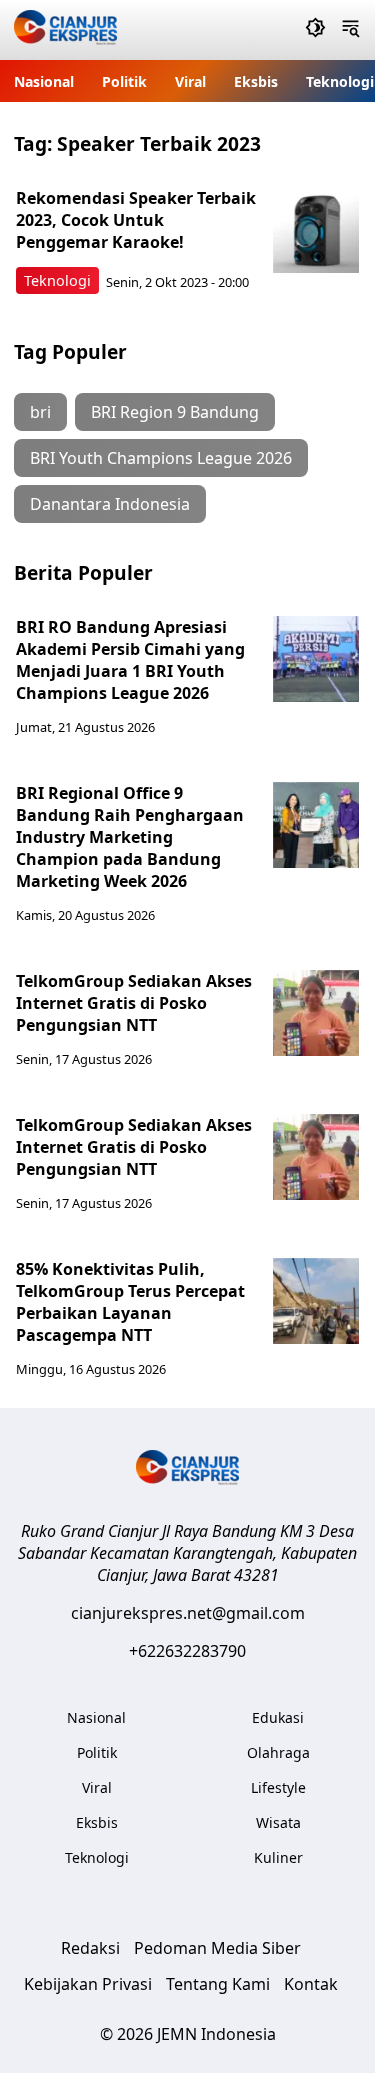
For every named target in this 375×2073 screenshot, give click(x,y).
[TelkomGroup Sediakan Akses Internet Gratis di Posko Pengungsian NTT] (316, 1013)
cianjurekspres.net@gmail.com (188, 1613)
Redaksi (90, 1948)
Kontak (311, 1984)
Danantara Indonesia (110, 504)
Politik (124, 81)
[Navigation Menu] (350, 30)
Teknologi (340, 81)
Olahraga (278, 1752)
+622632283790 (187, 1651)
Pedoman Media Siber (217, 1948)
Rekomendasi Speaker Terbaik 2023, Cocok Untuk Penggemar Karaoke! (136, 220)
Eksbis (256, 81)
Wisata (278, 1822)
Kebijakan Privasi (88, 1984)
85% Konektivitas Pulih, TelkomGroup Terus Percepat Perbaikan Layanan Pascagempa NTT (130, 1302)
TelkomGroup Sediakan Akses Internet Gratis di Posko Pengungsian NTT (134, 1003)
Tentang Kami (218, 1984)
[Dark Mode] (315, 30)
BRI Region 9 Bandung (175, 412)
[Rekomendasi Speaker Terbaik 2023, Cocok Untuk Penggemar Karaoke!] (316, 230)
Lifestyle (278, 1787)
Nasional (44, 81)
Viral (190, 81)
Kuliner (278, 1857)
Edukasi (278, 1717)
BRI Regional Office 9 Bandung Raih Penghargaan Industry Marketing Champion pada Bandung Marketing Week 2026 (130, 837)
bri (40, 412)
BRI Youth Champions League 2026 (161, 458)
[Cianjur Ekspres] (65, 30)
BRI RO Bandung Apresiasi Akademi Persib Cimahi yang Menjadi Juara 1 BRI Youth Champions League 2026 (130, 660)
